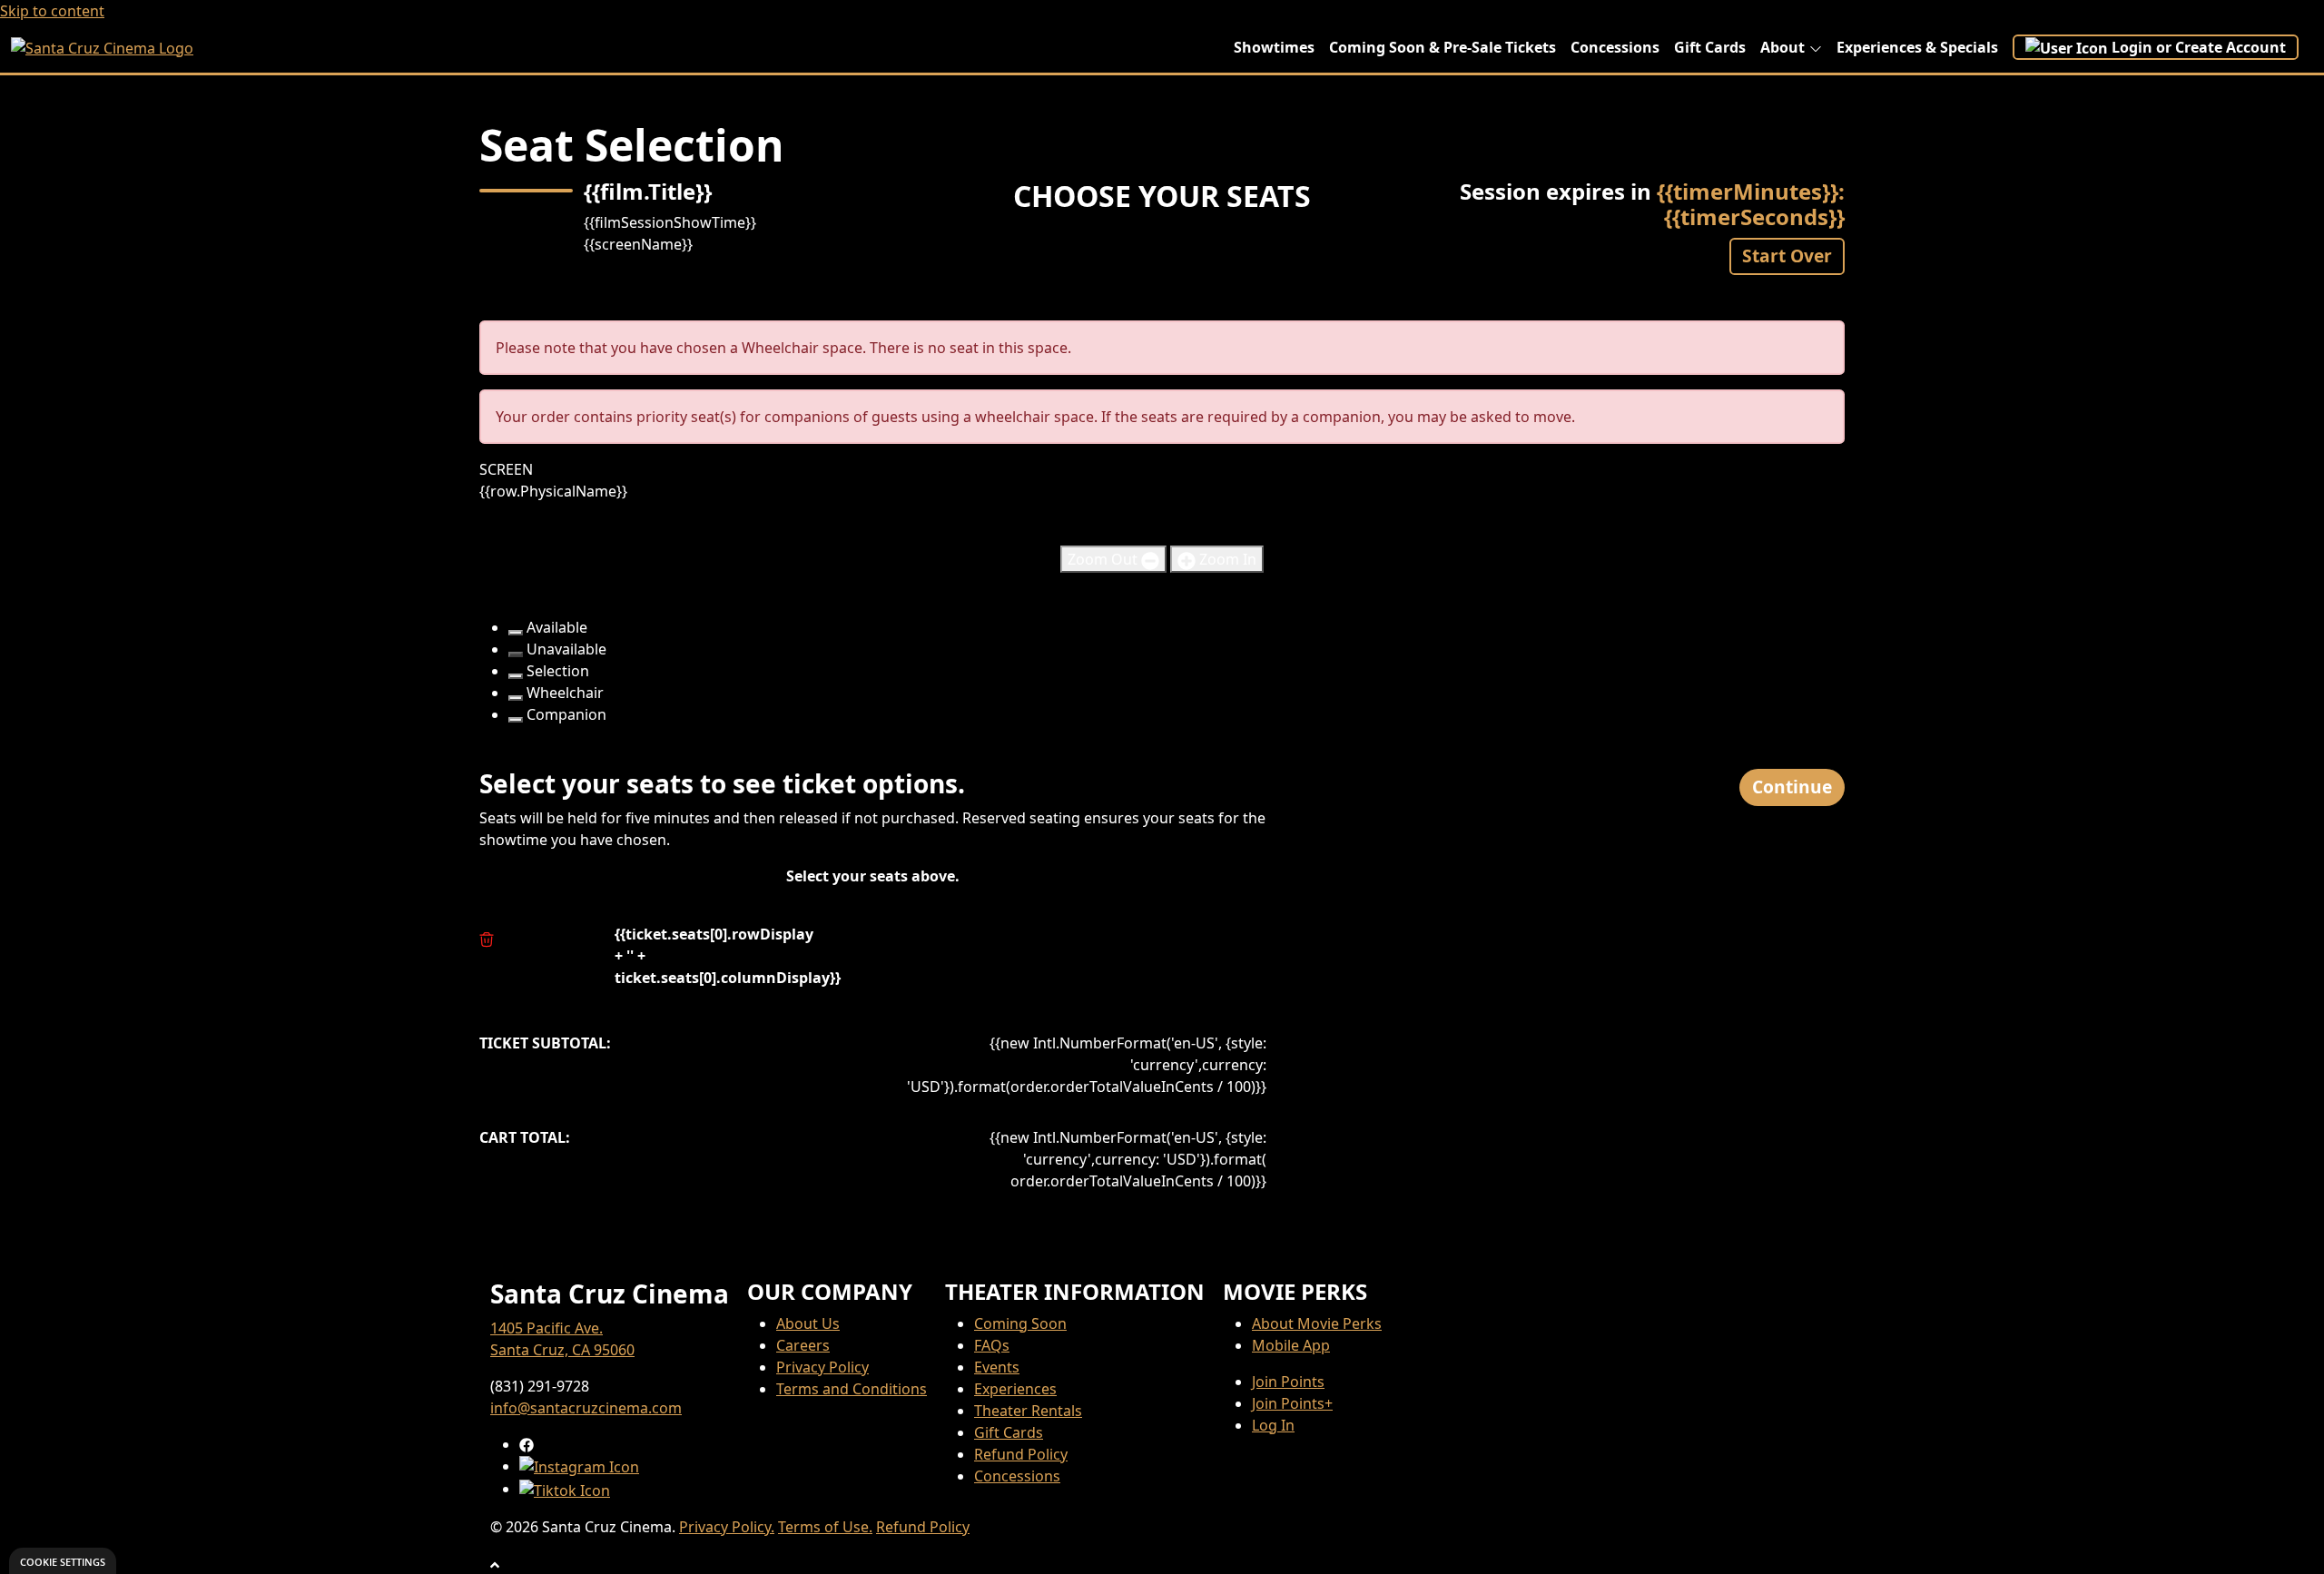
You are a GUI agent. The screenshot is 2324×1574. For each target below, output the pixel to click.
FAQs (992, 1345)
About (1782, 47)
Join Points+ (1292, 1403)
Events (997, 1367)
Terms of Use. (825, 1527)
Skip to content (52, 11)
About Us (808, 1323)
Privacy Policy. (727, 1527)
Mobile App (1291, 1345)
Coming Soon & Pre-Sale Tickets (1443, 47)
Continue (1792, 787)
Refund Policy (1021, 1454)
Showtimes (1274, 47)
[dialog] (63, 1561)
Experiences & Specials (1917, 47)
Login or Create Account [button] (2199, 47)
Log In (1273, 1425)
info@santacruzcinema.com (586, 1408)
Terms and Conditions (852, 1389)
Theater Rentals (1028, 1411)
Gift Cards (1710, 47)
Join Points (1288, 1382)
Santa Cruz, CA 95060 (562, 1350)
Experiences (1015, 1389)
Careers (803, 1345)
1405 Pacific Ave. (547, 1328)
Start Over (1787, 256)
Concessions (1615, 47)
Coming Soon (1020, 1323)
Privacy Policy (822, 1367)
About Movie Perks (1317, 1323)
